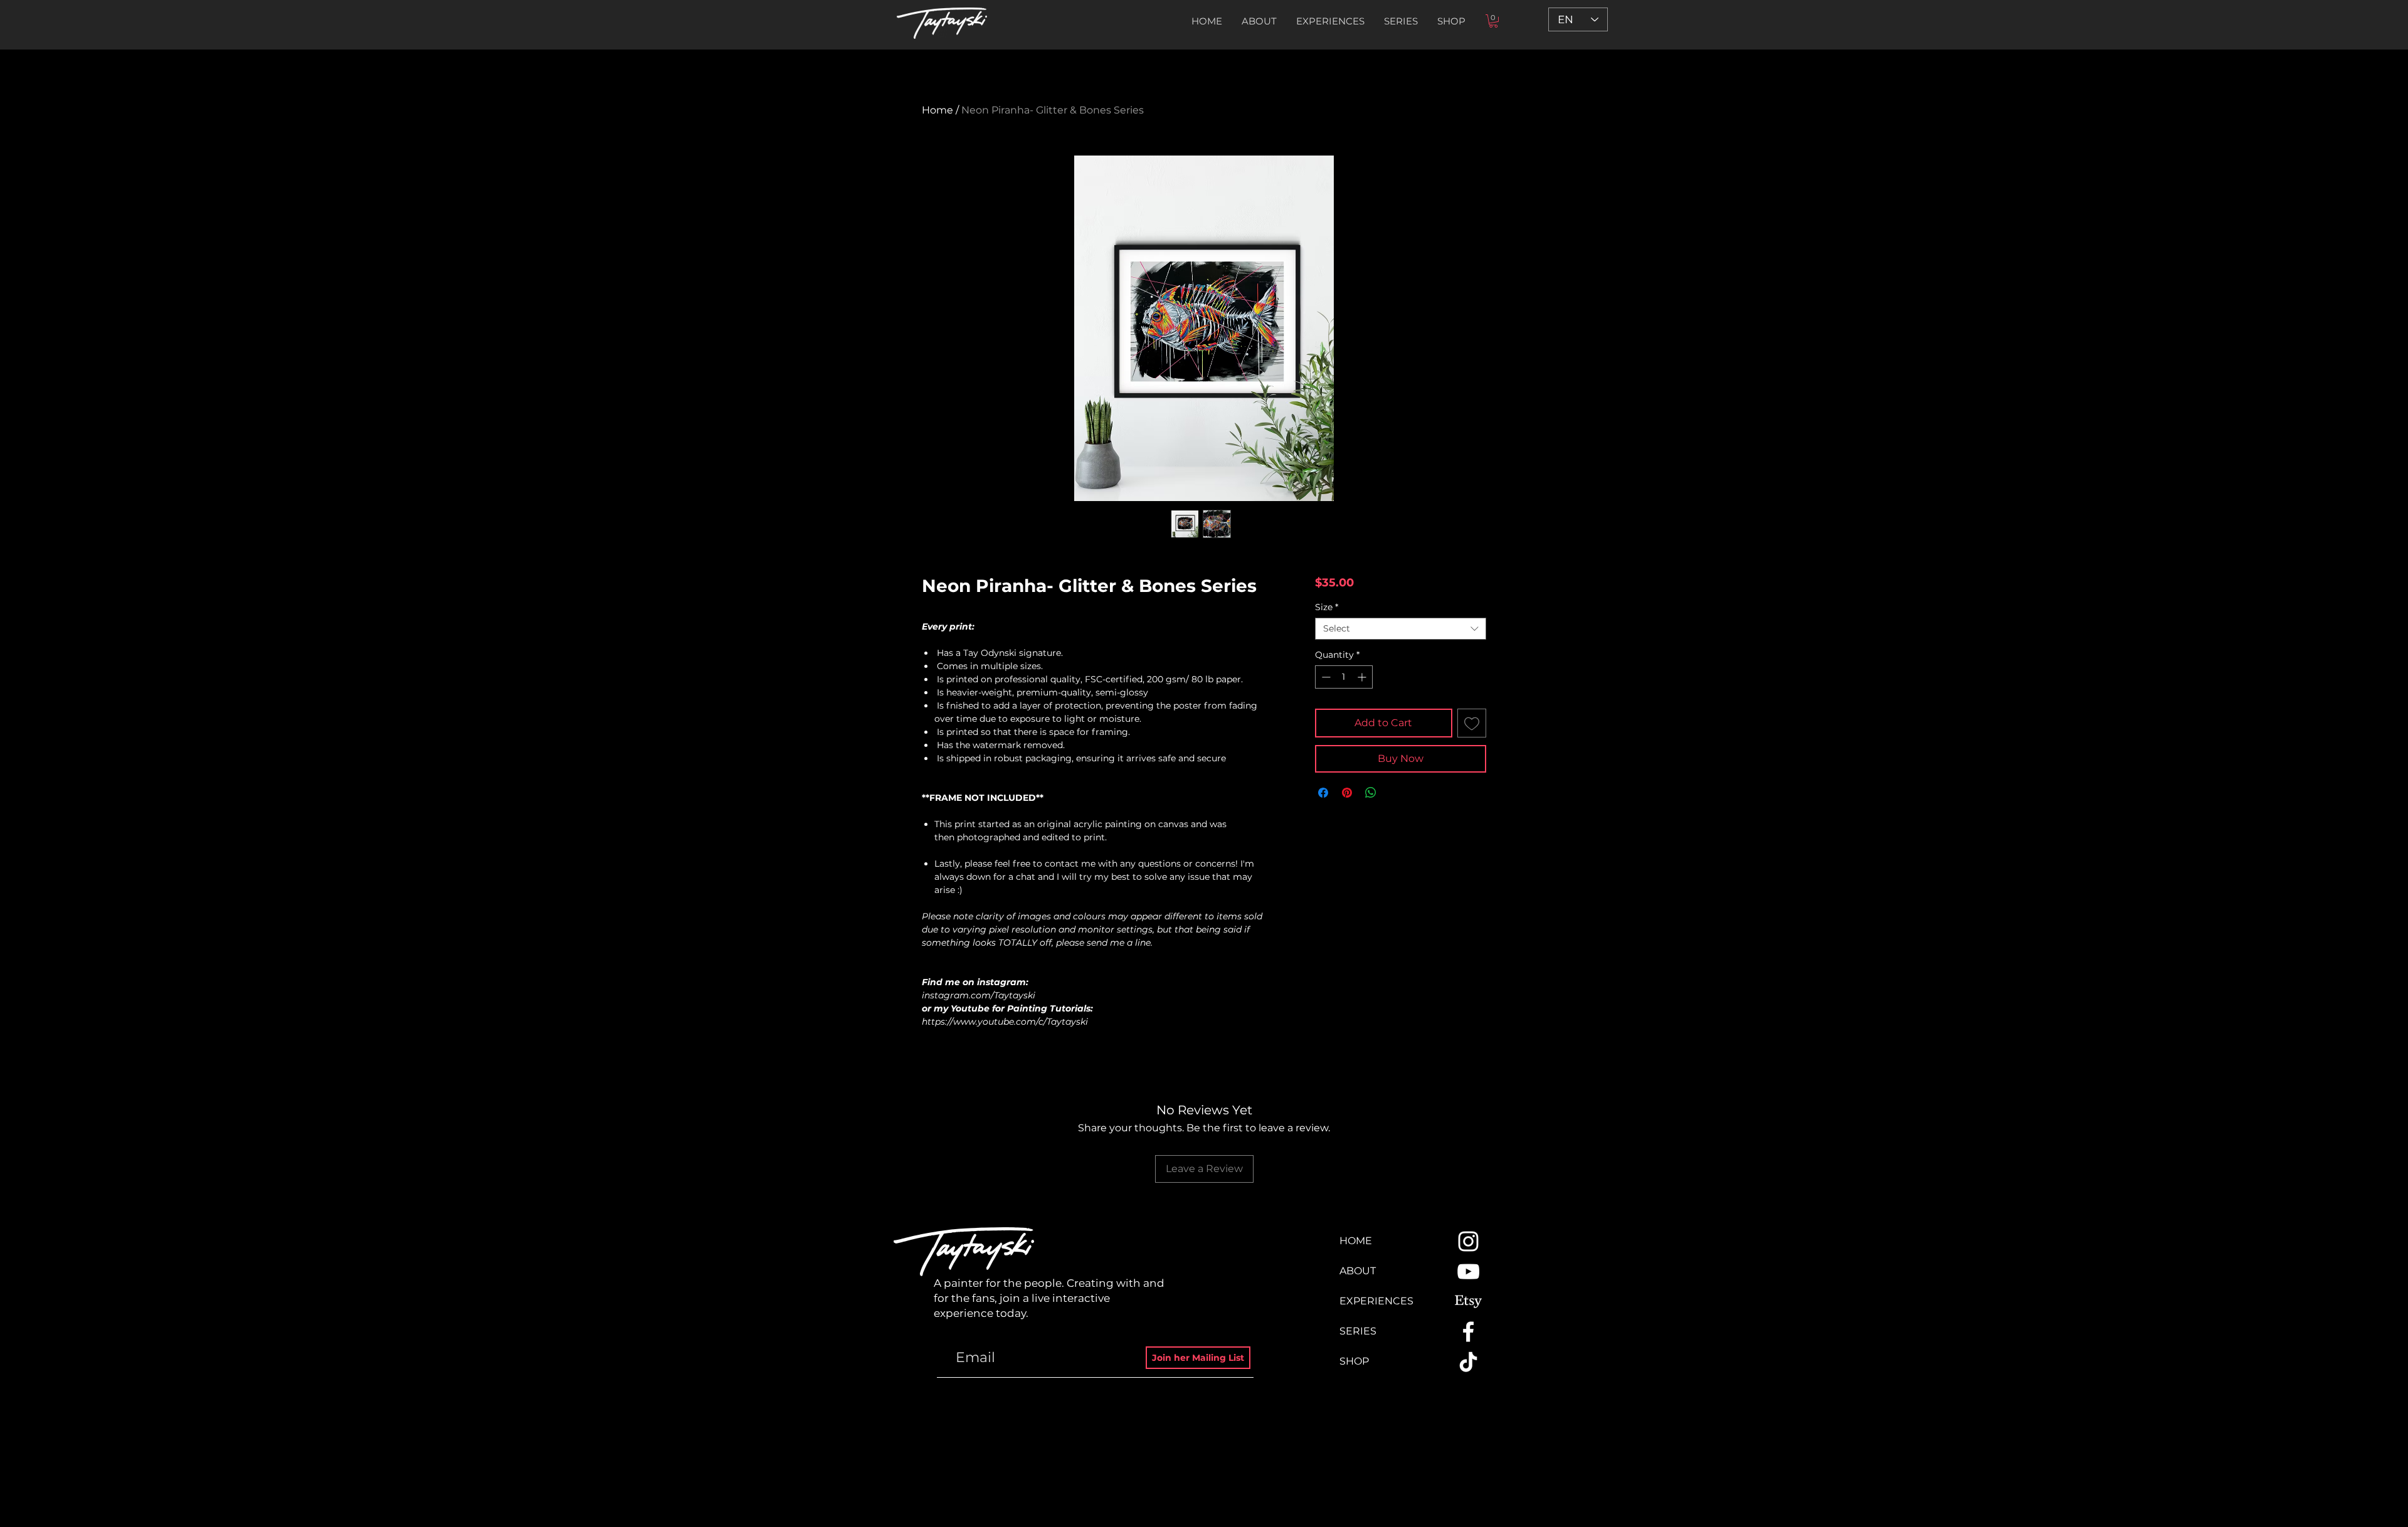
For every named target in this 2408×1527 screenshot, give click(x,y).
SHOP (1354, 1361)
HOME (1356, 1241)
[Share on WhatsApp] (1371, 793)
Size (1327, 607)
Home (937, 110)
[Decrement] (1325, 677)
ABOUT (1358, 1271)
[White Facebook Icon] (1468, 1332)
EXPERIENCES (1376, 1301)
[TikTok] (1468, 1362)
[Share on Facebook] (1323, 793)
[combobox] (1401, 629)
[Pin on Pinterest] (1347, 793)
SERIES (1358, 1331)
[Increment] (1363, 677)
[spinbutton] (1344, 677)
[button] (1401, 21)
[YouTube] (1468, 1271)
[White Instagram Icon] (1468, 1241)
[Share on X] (1395, 793)
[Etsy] (1468, 1302)
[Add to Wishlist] (1472, 723)
